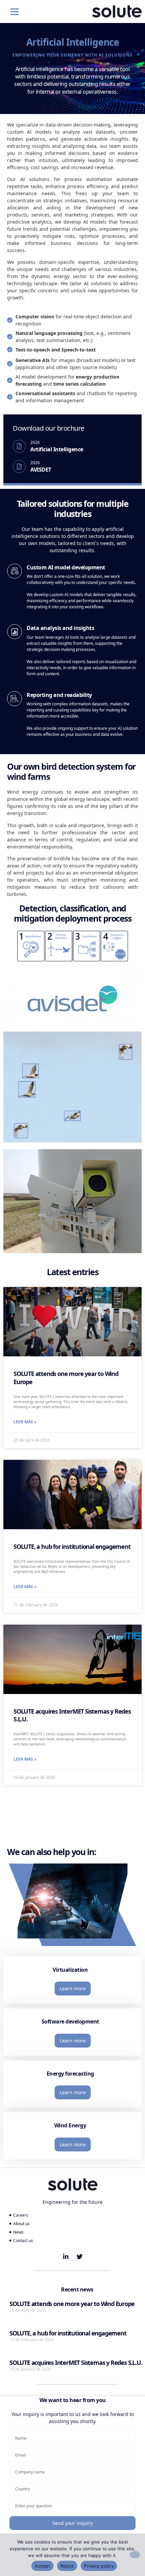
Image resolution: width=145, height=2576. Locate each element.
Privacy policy (99, 2566)
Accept (42, 2566)
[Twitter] (80, 2257)
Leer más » (25, 1422)
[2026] (19, 446)
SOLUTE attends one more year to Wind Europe (66, 1377)
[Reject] (135, 2555)
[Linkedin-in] (66, 2257)
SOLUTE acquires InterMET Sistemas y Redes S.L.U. (72, 1715)
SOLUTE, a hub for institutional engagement (72, 1546)
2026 (35, 442)
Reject (67, 2566)
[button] (14, 12)
